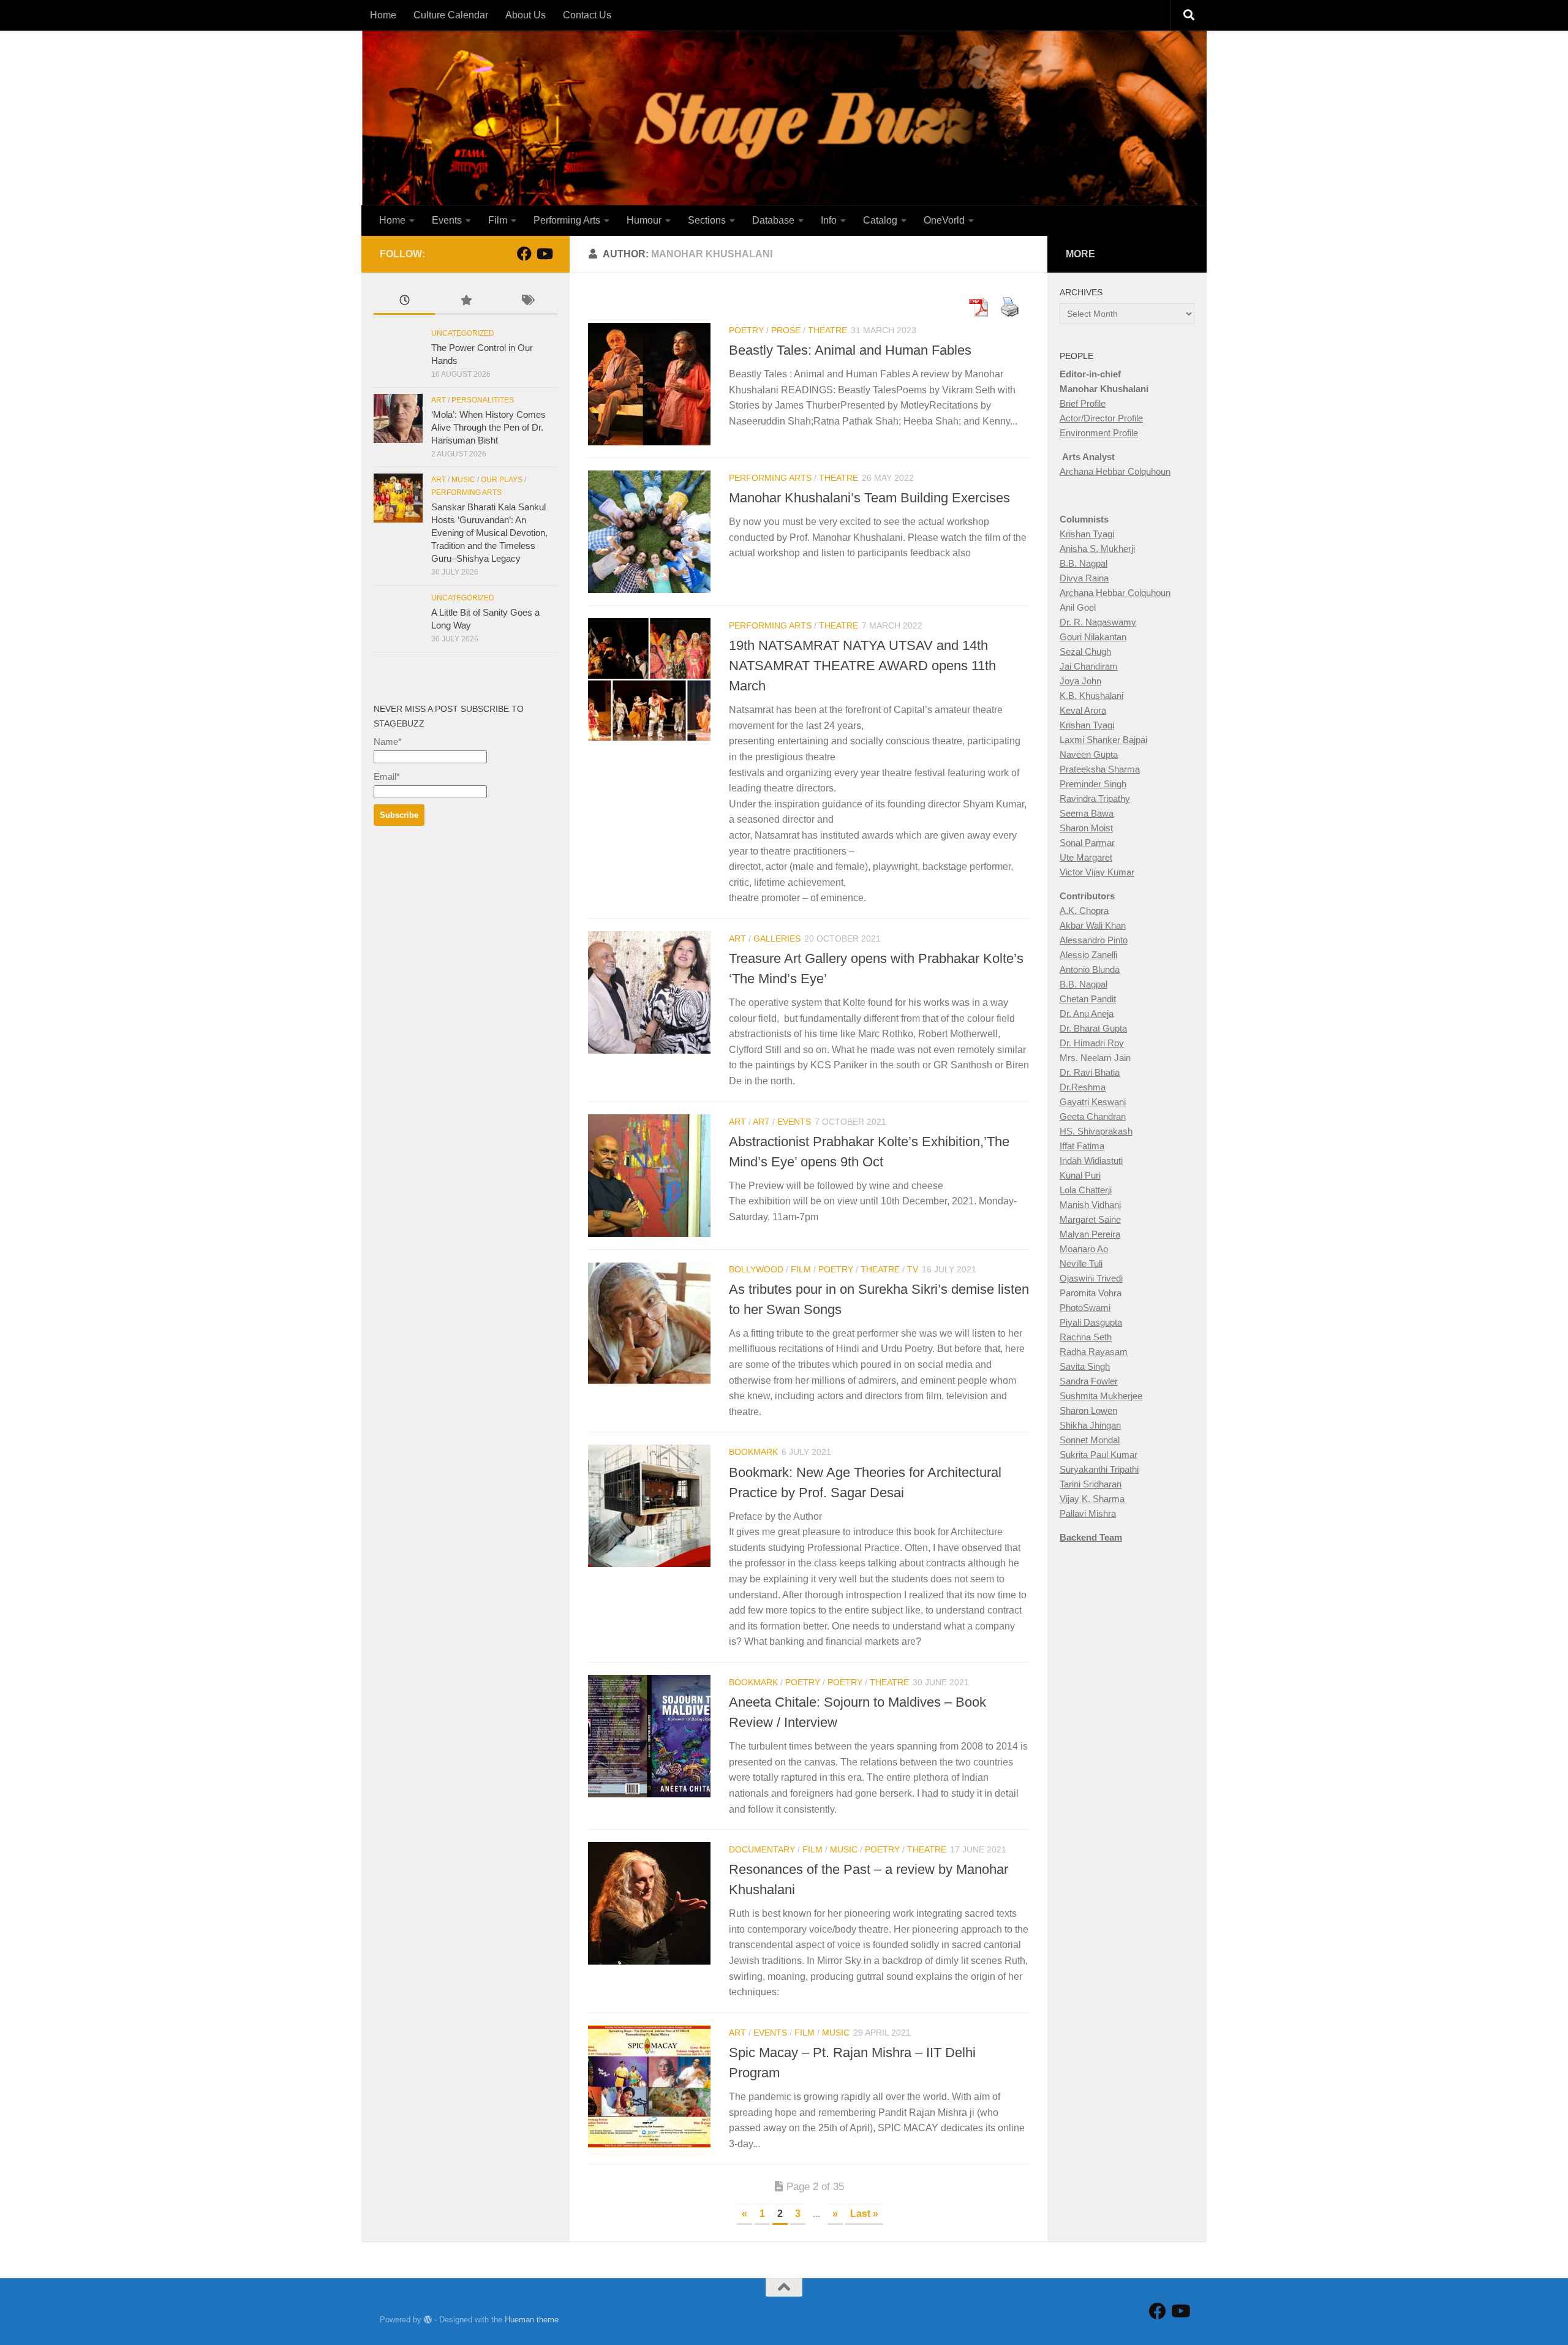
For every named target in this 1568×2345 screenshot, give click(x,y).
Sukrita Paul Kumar (1099, 1455)
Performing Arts (567, 220)
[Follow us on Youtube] (544, 254)
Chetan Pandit (1088, 999)
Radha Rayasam (1094, 1352)
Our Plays (502, 480)
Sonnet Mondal (1090, 1440)
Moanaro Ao (1084, 1249)
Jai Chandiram (1089, 666)
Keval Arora (1083, 710)
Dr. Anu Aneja (1087, 1014)
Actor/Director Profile (1101, 418)
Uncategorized (463, 333)
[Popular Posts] (466, 302)
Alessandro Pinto (1094, 940)
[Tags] (527, 302)
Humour (644, 220)
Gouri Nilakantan (1093, 637)
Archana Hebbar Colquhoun (1115, 471)
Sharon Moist (1086, 828)
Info (829, 220)
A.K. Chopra (1084, 911)
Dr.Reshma (1083, 1087)
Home (383, 15)
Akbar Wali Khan (1093, 925)
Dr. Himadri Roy (1092, 1043)
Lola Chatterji (1086, 1190)
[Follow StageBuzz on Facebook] (524, 254)
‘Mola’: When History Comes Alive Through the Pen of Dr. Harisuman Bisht (488, 427)
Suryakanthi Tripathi (1099, 1469)
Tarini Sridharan (1091, 1484)
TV (913, 1269)
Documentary (762, 1849)
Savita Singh (1085, 1366)
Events (447, 220)
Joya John (1080, 681)
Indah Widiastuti (1091, 1161)
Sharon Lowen (1088, 1410)
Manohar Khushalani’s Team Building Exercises (869, 498)
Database (773, 220)
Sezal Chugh (1085, 651)
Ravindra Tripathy (1095, 799)
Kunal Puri (1080, 1175)
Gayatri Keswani (1093, 1102)
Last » (864, 2214)
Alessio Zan (1083, 955)
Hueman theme (532, 2320)
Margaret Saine (1090, 1219)
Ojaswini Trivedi (1091, 1278)
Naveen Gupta (1089, 754)
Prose (786, 330)
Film (498, 220)
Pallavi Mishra (1088, 1513)
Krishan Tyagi (1087, 534)
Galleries (777, 938)
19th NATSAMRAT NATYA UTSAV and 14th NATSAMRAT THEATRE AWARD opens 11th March (862, 666)
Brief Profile (1083, 403)
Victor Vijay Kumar (1097, 872)
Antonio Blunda (1090, 969)
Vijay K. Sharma (1092, 1499)
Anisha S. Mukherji (1097, 549)
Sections (707, 220)
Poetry (746, 330)
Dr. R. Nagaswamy (1098, 622)
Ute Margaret (1086, 857)
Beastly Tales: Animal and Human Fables (850, 350)
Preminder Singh (1093, 784)
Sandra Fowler (1089, 1381)
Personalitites (483, 400)
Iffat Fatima (1082, 1146)
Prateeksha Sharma (1100, 769)
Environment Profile (1099, 433)
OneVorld (944, 220)
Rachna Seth (1086, 1337)
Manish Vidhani (1090, 1205)
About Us (526, 15)
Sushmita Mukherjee (1101, 1396)
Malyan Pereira (1090, 1234)
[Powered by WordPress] (428, 2320)
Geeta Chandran (1093, 1116)
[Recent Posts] (404, 302)
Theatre (827, 330)
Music (844, 1849)
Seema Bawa (1087, 813)
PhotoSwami (1085, 1308)
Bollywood (756, 1269)
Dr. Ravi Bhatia (1090, 1072)
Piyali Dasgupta (1091, 1322)
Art (737, 938)
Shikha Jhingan (1090, 1425)
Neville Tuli (1081, 1263)
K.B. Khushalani (1091, 696)
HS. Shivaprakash (1096, 1131)
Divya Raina (1084, 578)
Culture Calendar (451, 15)
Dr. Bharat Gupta (1093, 1028)
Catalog (880, 220)
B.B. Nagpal (1084, 563)
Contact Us (587, 15)
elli (1112, 955)
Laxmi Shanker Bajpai (1103, 740)
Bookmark (753, 1452)
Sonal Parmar (1087, 843)
